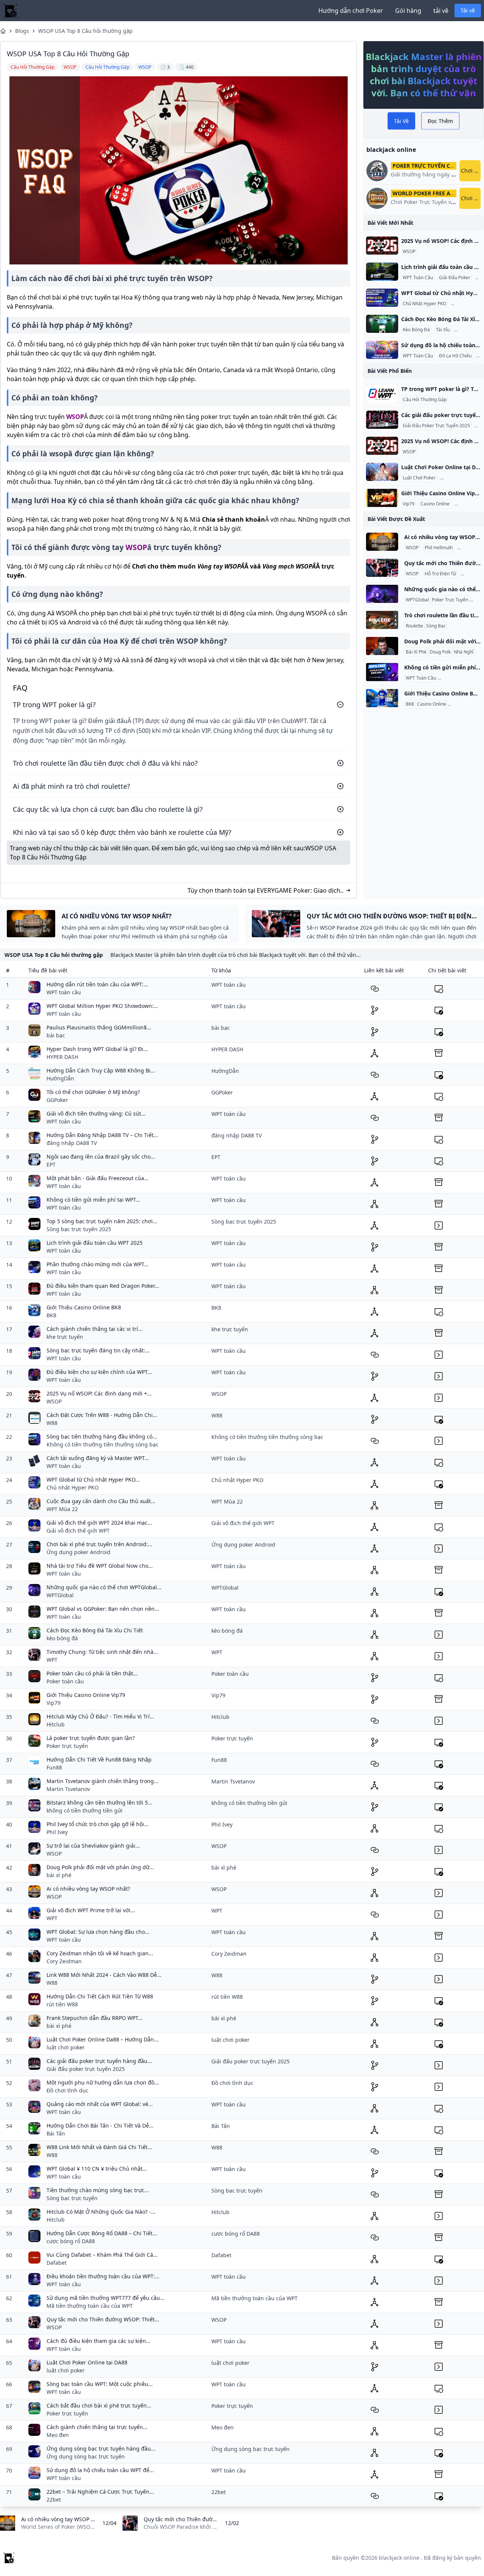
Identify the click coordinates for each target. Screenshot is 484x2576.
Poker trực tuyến (67, 1746)
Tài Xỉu (443, 330)
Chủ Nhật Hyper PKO (424, 304)
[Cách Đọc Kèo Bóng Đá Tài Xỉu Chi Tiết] (382, 324)
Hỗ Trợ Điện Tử (440, 574)
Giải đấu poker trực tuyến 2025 (86, 2069)
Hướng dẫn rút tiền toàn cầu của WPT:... (97, 984)
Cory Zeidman (64, 1961)
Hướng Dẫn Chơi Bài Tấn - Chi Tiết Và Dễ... (100, 2126)
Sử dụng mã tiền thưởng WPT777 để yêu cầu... (105, 2298)
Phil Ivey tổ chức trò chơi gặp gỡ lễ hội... (98, 1824)
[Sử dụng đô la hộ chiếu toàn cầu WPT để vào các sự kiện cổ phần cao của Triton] (382, 350)
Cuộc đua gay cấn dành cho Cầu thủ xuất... (101, 1501)
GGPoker (57, 1100)
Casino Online (435, 504)
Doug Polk (440, 652)
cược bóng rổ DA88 (71, 2241)
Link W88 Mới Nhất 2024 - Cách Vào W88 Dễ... (104, 1975)
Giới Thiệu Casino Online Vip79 (86, 1695)
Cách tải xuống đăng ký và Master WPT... (98, 1458)
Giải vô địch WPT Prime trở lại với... (91, 1910)
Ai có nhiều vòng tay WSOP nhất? (88, 1889)
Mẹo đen (58, 2435)
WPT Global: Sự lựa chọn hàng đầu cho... (98, 1932)
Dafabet (57, 2263)
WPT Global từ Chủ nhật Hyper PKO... (93, 1480)
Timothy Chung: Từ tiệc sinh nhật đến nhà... (102, 1652)
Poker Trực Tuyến (450, 600)
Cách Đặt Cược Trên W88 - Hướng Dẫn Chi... (102, 1415)
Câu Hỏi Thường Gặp (425, 400)
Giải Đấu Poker (455, 278)
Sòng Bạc (436, 626)
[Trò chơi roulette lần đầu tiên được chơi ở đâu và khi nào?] (382, 620)
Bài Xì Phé (469, 548)
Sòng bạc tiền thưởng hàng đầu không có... (102, 1436)
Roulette (414, 626)
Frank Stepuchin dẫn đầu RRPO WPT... (95, 2018)
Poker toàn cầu (65, 1681)
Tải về (468, 10)
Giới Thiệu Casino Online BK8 (84, 1307)
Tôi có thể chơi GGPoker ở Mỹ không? (93, 1092)
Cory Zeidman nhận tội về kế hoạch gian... (100, 1953)
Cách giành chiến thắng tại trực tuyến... (97, 2427)
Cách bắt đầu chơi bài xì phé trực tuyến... (99, 2405)
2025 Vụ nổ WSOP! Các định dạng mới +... (99, 1393)
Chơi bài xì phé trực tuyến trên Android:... (99, 1544)
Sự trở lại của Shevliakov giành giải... (93, 1846)
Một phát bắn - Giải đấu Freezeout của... (98, 1178)
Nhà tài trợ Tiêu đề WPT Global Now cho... (100, 1566)
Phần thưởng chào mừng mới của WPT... (98, 1264)
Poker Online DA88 (462, 478)
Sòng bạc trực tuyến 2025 (79, 1229)
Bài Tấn (56, 2133)
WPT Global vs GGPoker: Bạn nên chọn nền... (103, 1609)
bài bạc (56, 1035)
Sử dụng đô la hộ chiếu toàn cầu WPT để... (100, 2470)
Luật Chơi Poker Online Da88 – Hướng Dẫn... (102, 2039)
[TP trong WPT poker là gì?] (382, 394)
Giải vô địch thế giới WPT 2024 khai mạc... (99, 1523)
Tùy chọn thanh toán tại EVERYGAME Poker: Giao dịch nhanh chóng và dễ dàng (264, 891)
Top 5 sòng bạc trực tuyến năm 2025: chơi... (102, 1221)
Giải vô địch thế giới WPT (78, 1531)
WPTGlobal (417, 600)
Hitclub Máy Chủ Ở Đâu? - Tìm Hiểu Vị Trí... (100, 1716)
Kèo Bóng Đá (416, 330)
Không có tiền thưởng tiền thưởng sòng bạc (102, 1444)
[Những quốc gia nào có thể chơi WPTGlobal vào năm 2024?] (382, 594)
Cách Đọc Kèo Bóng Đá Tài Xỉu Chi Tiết (95, 1630)
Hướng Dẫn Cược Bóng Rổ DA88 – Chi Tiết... (102, 2233)
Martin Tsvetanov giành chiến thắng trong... (102, 1781)
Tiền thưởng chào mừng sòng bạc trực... (98, 2190)
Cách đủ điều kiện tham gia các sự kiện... (99, 2341)
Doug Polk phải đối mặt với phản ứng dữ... (100, 1867)
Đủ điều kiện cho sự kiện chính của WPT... (99, 1372)
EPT (51, 1164)
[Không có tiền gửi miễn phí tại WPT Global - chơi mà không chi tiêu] (382, 672)
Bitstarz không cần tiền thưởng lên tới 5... (99, 1803)
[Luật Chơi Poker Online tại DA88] (382, 472)
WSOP (75, 417)
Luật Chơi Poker (419, 478)
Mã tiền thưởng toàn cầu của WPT (90, 2306)
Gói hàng (408, 11)
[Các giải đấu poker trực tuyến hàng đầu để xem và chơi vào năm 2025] (382, 420)
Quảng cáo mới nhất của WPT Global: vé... (100, 2104)
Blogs (22, 31)
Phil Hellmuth (439, 548)
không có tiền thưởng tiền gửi (85, 1810)
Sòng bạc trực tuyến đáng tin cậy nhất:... (98, 1350)
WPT (52, 1660)
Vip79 (409, 504)
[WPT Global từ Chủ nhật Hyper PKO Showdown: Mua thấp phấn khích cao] (382, 298)
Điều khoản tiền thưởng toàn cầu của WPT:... (103, 2276)
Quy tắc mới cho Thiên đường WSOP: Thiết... (103, 2319)
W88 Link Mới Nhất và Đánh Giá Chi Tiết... (99, 2147)
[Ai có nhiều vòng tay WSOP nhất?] (382, 542)
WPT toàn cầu (64, 992)
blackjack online (399, 2558)
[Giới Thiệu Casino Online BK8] (382, 698)
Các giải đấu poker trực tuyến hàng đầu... (99, 2061)
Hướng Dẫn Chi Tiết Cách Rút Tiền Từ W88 (100, 1996)
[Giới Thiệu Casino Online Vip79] (382, 498)
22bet (54, 2500)
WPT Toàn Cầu (418, 278)
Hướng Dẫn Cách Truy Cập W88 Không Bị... (101, 1070)
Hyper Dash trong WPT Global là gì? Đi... (97, 1049)
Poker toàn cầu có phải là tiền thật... (92, 1673)
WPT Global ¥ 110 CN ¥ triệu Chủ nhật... (97, 2169)
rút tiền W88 (62, 2004)
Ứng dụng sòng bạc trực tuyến (86, 2456)
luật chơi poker (66, 2047)
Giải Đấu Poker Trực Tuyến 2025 (436, 426)
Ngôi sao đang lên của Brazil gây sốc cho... (101, 1157)
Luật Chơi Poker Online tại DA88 (87, 2362)
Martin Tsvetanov (68, 1789)
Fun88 (54, 1767)
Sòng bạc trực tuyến (72, 2198)
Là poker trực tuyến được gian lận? (91, 1738)
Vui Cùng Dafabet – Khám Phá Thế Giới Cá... (102, 2255)
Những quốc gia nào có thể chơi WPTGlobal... (104, 1587)
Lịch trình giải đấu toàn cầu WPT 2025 (95, 1243)
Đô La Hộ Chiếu (455, 356)
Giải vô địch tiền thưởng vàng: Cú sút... (96, 1113)
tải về (441, 11)
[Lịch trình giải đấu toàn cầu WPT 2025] (382, 272)
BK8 (410, 704)
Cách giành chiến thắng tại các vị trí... (95, 1329)
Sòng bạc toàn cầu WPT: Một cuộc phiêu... (100, 2384)
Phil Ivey (57, 1832)
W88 (52, 1423)
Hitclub (56, 1724)
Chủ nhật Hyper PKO (73, 1487)
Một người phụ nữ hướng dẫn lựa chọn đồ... (103, 2082)
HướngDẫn (60, 1078)
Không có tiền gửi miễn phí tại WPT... (93, 1200)
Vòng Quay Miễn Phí (460, 678)
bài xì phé (59, 1875)
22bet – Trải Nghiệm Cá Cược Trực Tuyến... (100, 2492)
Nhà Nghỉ (464, 652)
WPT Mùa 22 (62, 1509)
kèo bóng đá (62, 1638)
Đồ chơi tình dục (67, 2090)
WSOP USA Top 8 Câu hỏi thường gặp (85, 31)
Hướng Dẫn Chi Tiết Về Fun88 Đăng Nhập (99, 1759)
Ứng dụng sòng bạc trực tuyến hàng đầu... (101, 2449)
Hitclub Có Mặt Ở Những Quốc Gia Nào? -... (101, 2212)
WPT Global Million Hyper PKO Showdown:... (102, 1006)
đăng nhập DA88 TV (72, 1143)
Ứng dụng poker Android (78, 1552)
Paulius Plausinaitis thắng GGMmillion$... (99, 1027)
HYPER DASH (62, 1057)
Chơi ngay (471, 171)
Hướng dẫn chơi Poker (351, 11)
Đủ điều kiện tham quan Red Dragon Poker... (103, 1286)
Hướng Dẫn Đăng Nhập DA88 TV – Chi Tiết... (102, 1135)
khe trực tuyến (65, 1337)
